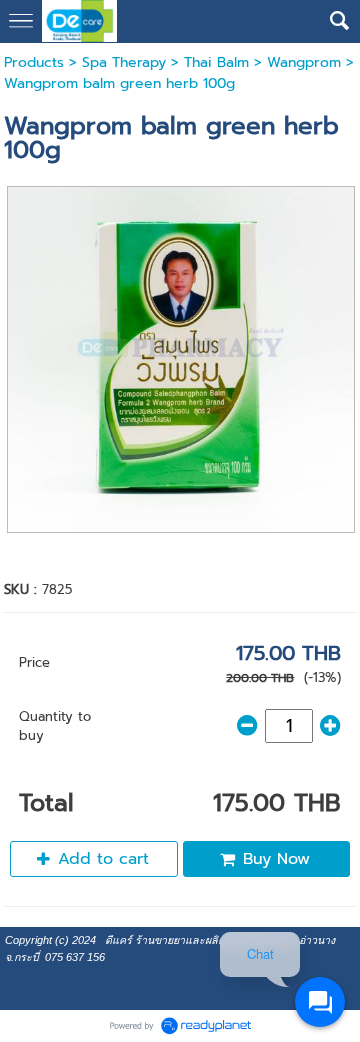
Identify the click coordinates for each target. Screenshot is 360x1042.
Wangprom (304, 62)
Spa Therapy (124, 62)
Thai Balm (216, 62)
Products (34, 62)
